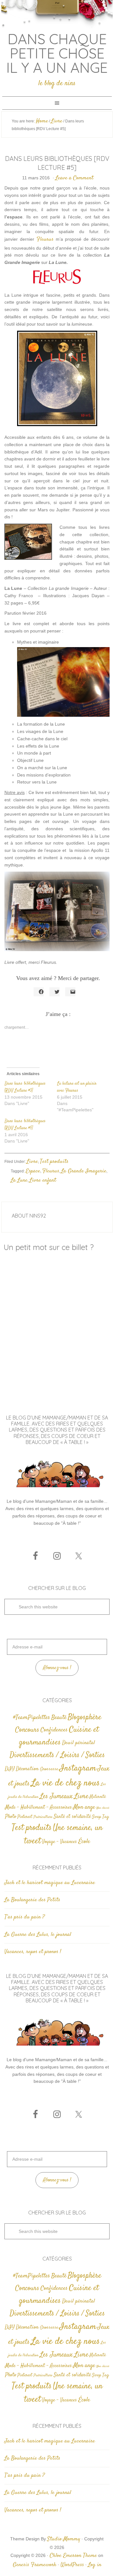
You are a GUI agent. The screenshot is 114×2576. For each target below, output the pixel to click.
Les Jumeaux (56, 1796)
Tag (106, 1817)
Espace (33, 1171)
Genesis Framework (35, 2565)
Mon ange (84, 1807)
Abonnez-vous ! (57, 1668)
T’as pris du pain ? (25, 1917)
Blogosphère (85, 1717)
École (84, 1842)
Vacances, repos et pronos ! (33, 1952)
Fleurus (45, 239)
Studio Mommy (64, 2539)
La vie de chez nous (65, 1783)
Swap (97, 1817)
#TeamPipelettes (32, 1718)
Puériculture (43, 1817)
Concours (27, 1730)
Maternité (98, 1797)
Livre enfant (43, 1180)
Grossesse (49, 1769)
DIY (10, 1769)
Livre (32, 1162)
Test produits (54, 1162)
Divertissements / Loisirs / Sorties (57, 1755)
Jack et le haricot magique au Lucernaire (50, 1883)
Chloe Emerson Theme (73, 2556)
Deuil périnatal (79, 1743)
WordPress (72, 2565)
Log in (95, 2565)
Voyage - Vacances (60, 1842)
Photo (11, 1817)
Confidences (54, 1730)
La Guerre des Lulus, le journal (38, 1935)
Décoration (27, 1769)
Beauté (59, 1718)
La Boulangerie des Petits (32, 1900)
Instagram (78, 1768)
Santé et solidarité (72, 1817)
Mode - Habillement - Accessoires (38, 1808)
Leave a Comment (74, 178)
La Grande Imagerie (84, 1171)
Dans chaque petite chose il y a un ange (57, 53)
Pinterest (25, 1817)
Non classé (103, 1808)
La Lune (19, 1180)
